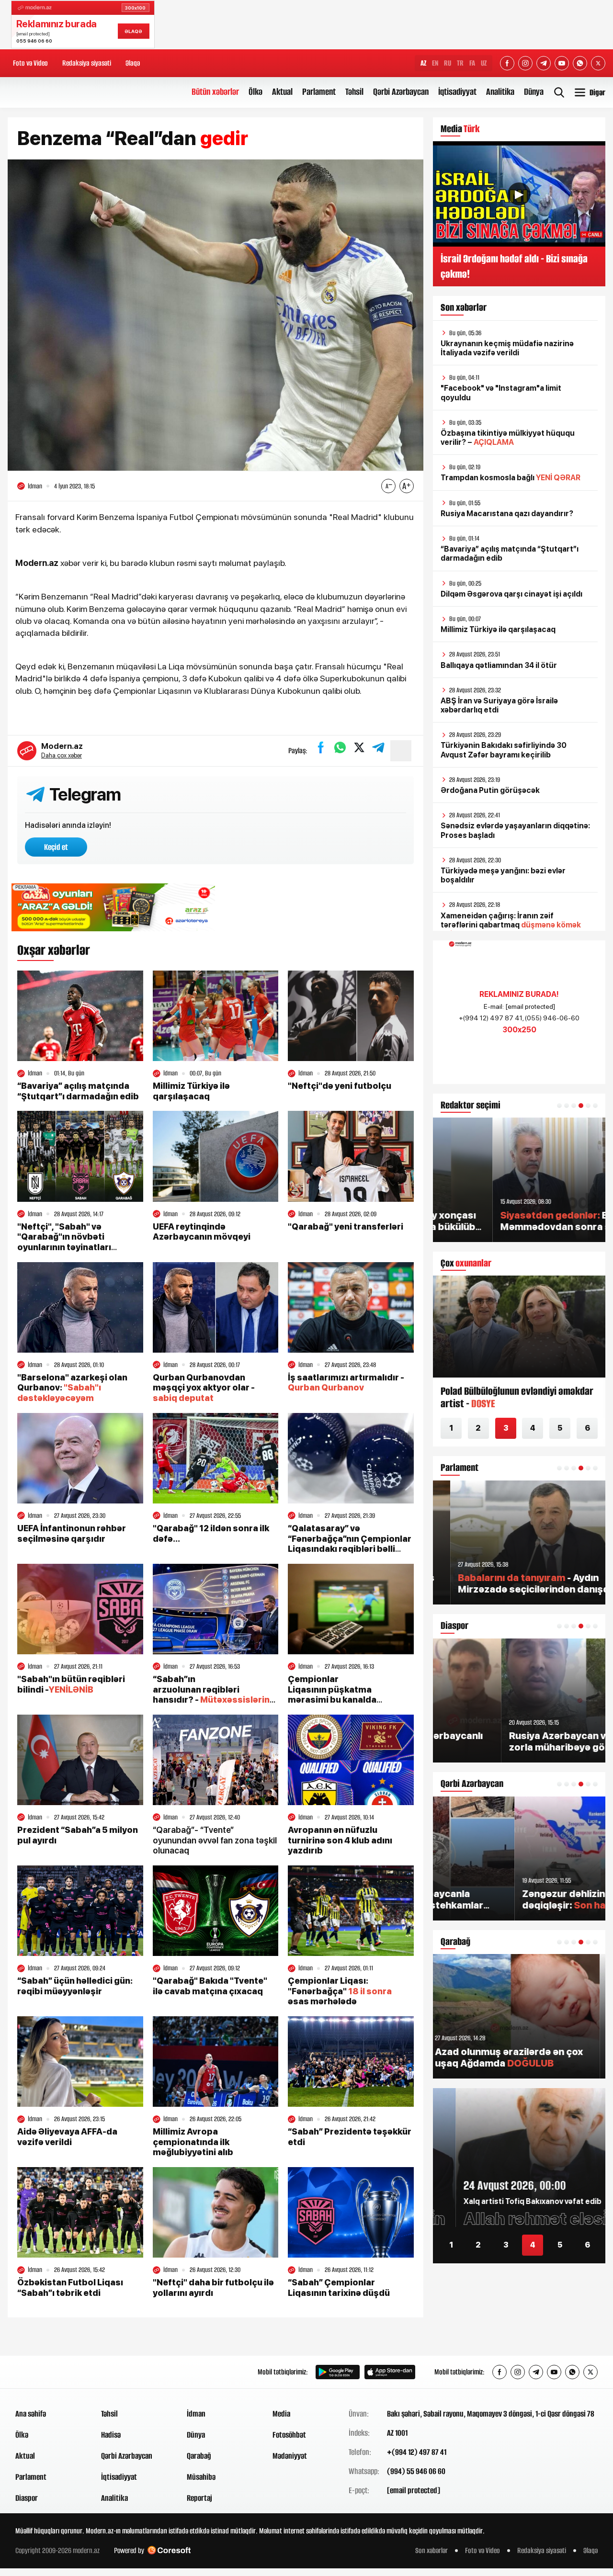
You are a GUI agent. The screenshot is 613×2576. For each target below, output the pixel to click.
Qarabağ (199, 2456)
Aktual (282, 92)
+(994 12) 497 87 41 (417, 2452)
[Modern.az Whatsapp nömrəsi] (580, 63)
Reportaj (199, 2498)
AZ (423, 63)
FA (472, 63)
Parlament (319, 92)
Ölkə (255, 92)
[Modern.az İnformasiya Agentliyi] (52, 2372)
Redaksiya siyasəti (87, 63)
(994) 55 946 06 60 (416, 2471)
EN (435, 63)
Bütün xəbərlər (215, 92)
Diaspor (27, 2498)
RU (448, 63)
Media (281, 2414)
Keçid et (56, 847)
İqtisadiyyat (457, 92)
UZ (484, 63)
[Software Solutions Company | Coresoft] (169, 2550)
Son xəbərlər (431, 2550)
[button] (559, 1106)
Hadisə (111, 2435)
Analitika (500, 92)
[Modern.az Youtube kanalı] (562, 63)
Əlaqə (133, 63)
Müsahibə (201, 2477)
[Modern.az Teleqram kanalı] (544, 63)
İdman (196, 2414)
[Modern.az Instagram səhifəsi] (525, 63)
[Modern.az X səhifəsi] (598, 63)
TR (460, 63)
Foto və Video (30, 63)
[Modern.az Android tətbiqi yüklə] (338, 2372)
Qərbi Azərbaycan (401, 92)
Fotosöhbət (289, 2435)
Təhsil (354, 92)
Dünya (534, 92)
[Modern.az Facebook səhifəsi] (507, 63)
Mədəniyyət (290, 2456)
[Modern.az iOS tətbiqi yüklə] (390, 2372)
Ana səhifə (31, 2414)
